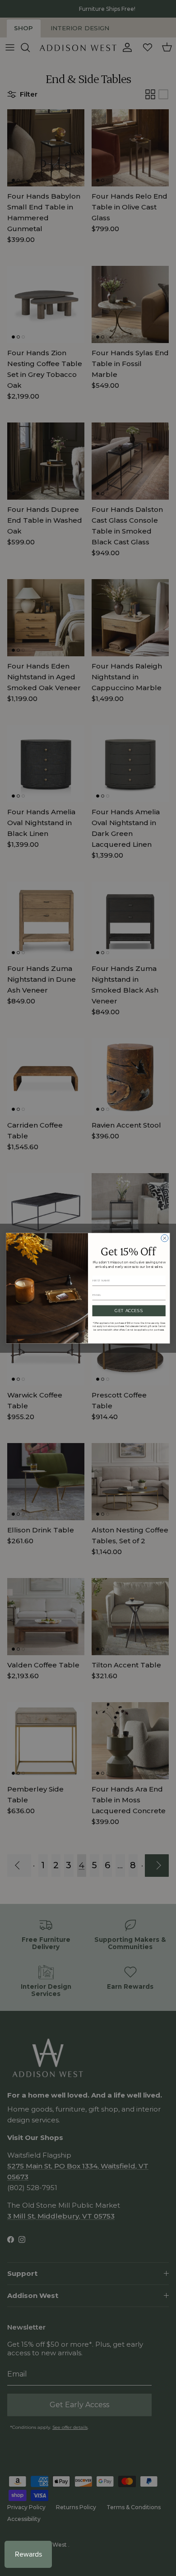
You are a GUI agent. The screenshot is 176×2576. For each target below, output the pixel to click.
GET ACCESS (129, 1311)
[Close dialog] (165, 1238)
